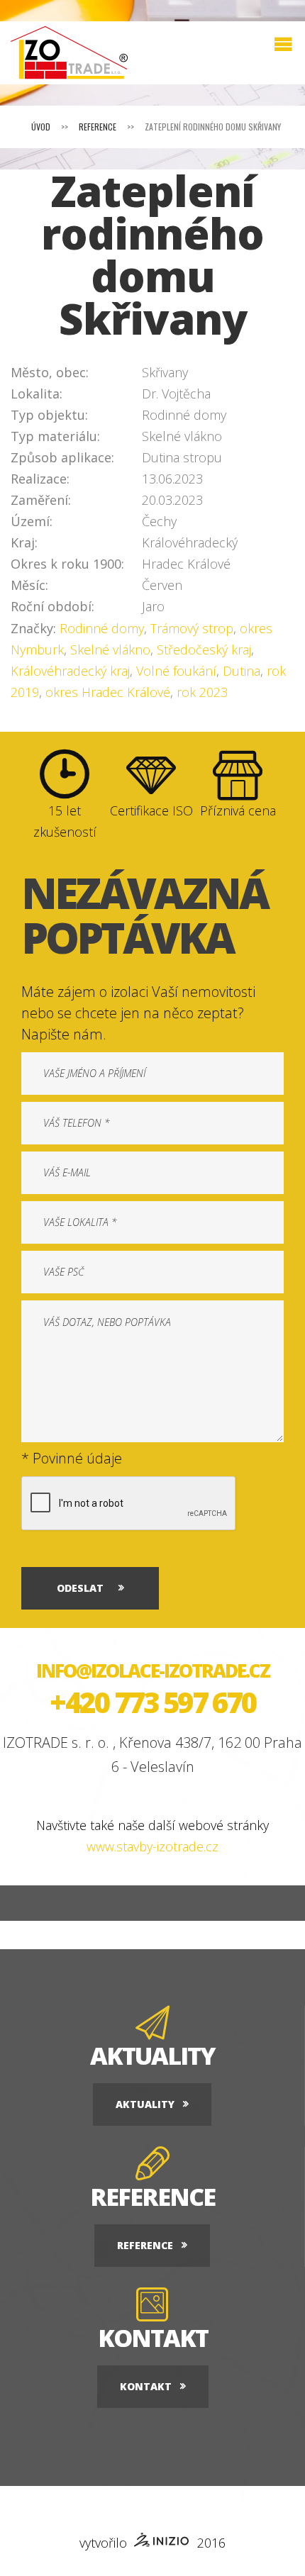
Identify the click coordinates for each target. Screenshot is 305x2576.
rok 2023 (202, 692)
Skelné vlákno (110, 649)
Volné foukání (176, 671)
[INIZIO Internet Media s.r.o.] (162, 2542)
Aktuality (145, 2104)
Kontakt (146, 2386)
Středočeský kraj (204, 649)
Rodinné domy (102, 628)
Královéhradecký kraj (70, 671)
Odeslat (80, 1588)
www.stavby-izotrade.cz (152, 1846)
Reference (98, 127)
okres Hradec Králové (108, 692)
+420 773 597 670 (152, 1702)
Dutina (242, 671)
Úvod (41, 127)
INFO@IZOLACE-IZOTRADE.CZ (153, 1671)
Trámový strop (192, 628)
